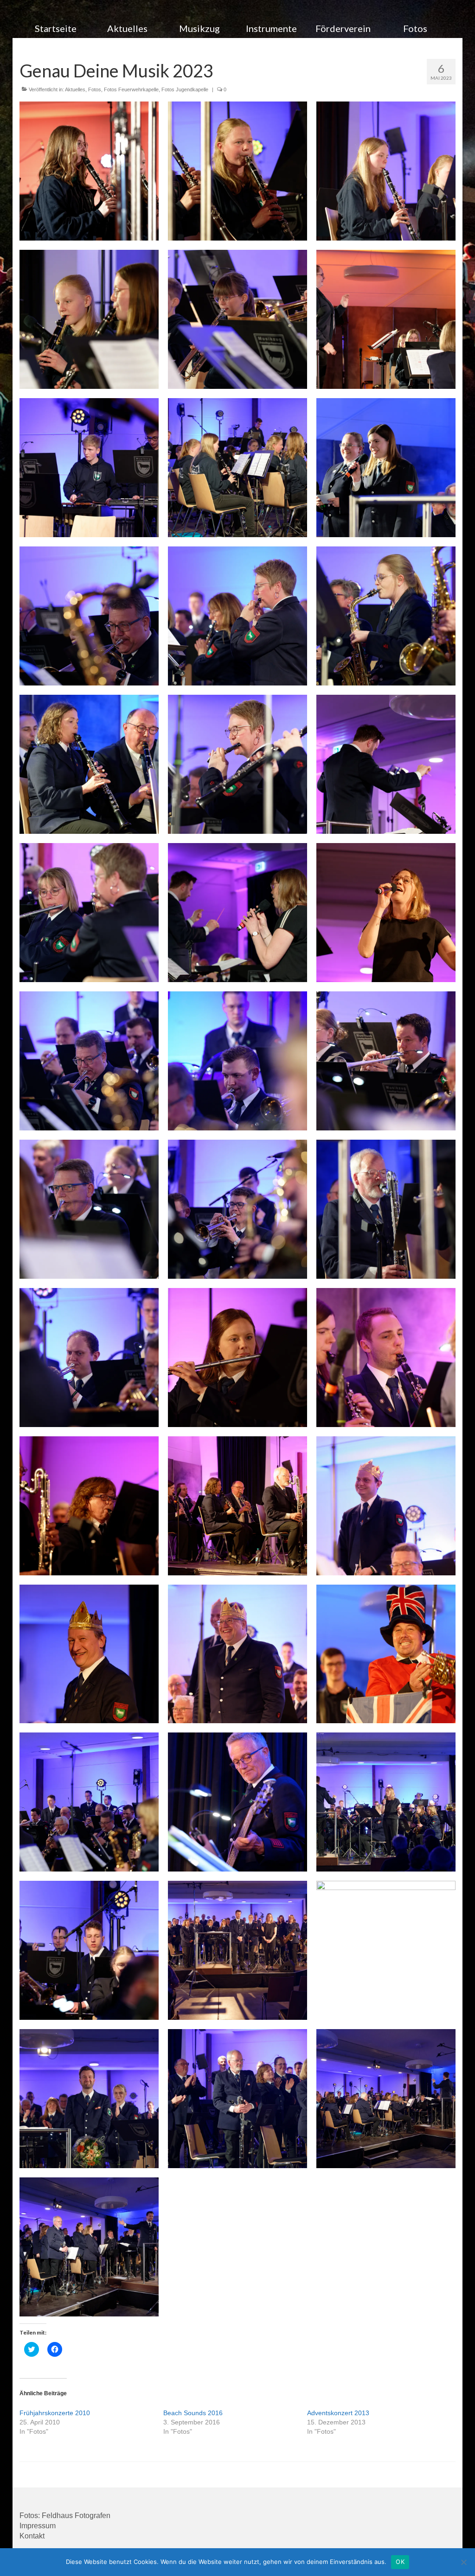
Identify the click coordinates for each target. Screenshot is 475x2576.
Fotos (95, 89)
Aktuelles (75, 89)
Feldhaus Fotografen (76, 2516)
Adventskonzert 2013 (338, 2413)
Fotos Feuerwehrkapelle (131, 89)
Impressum (38, 2526)
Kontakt (32, 2536)
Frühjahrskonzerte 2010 (55, 2413)
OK (400, 2562)
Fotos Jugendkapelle (185, 89)
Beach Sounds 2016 (193, 2413)
